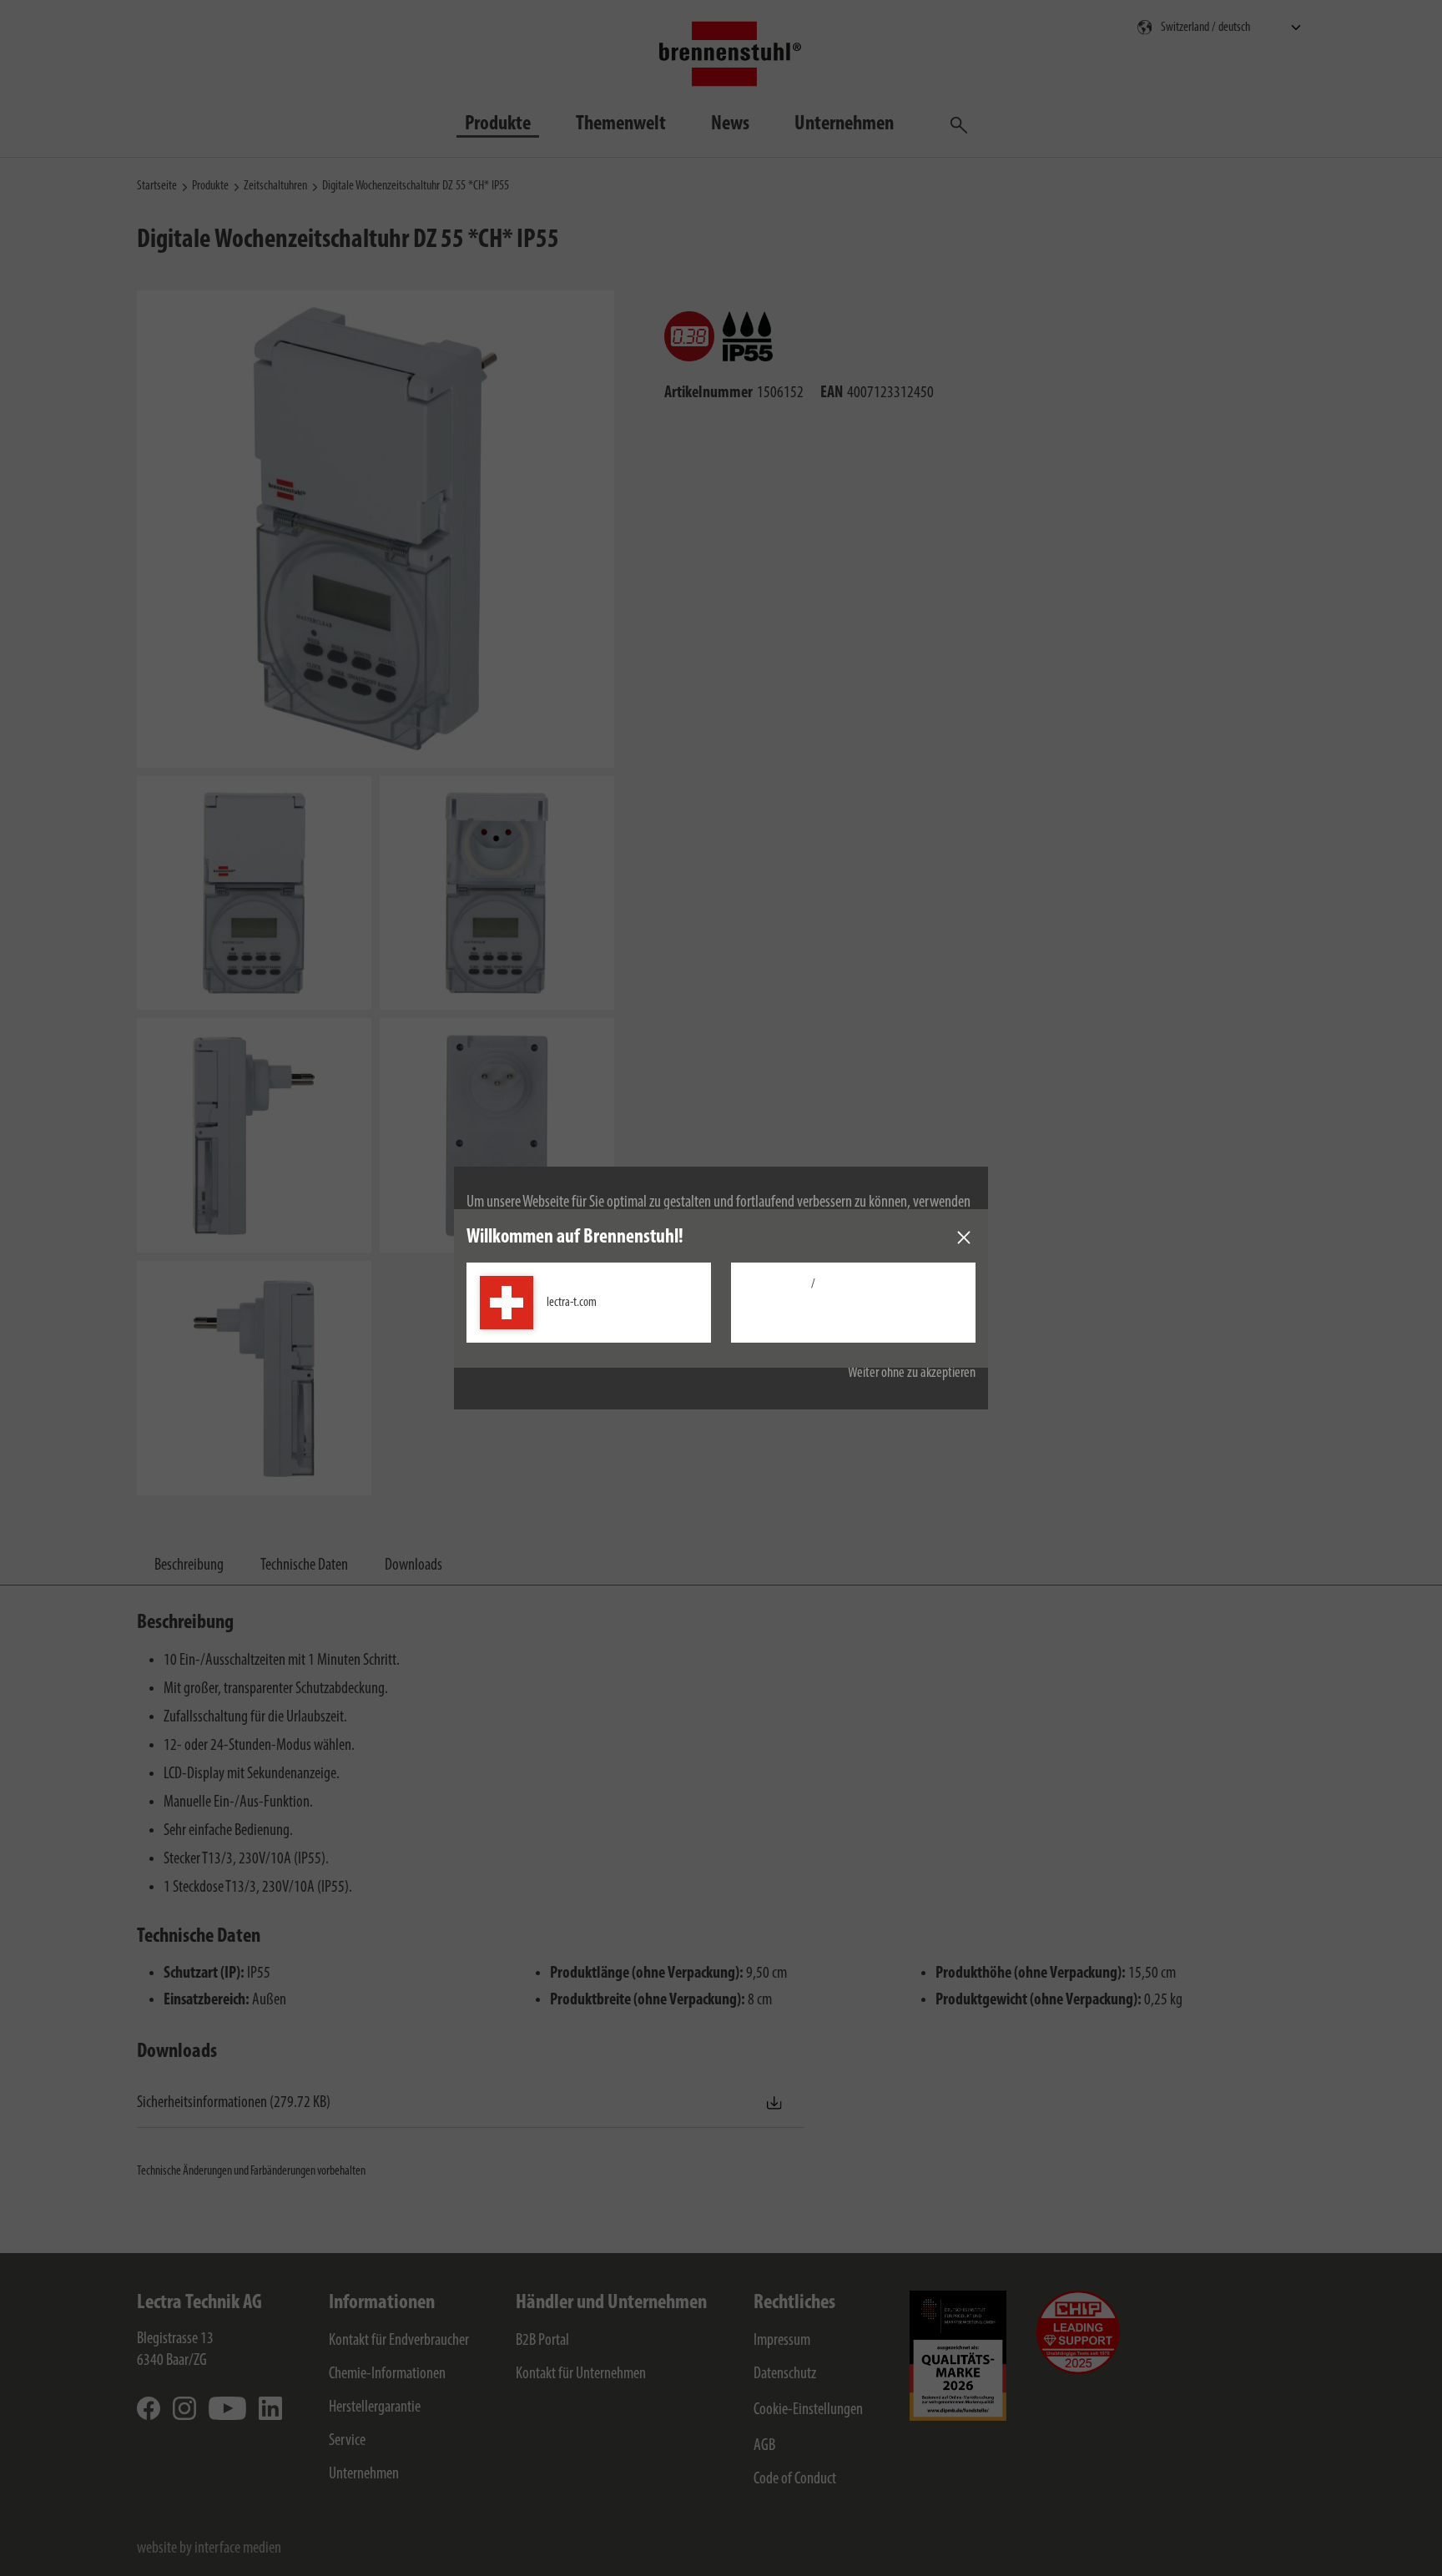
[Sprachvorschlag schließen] (964, 1238)
